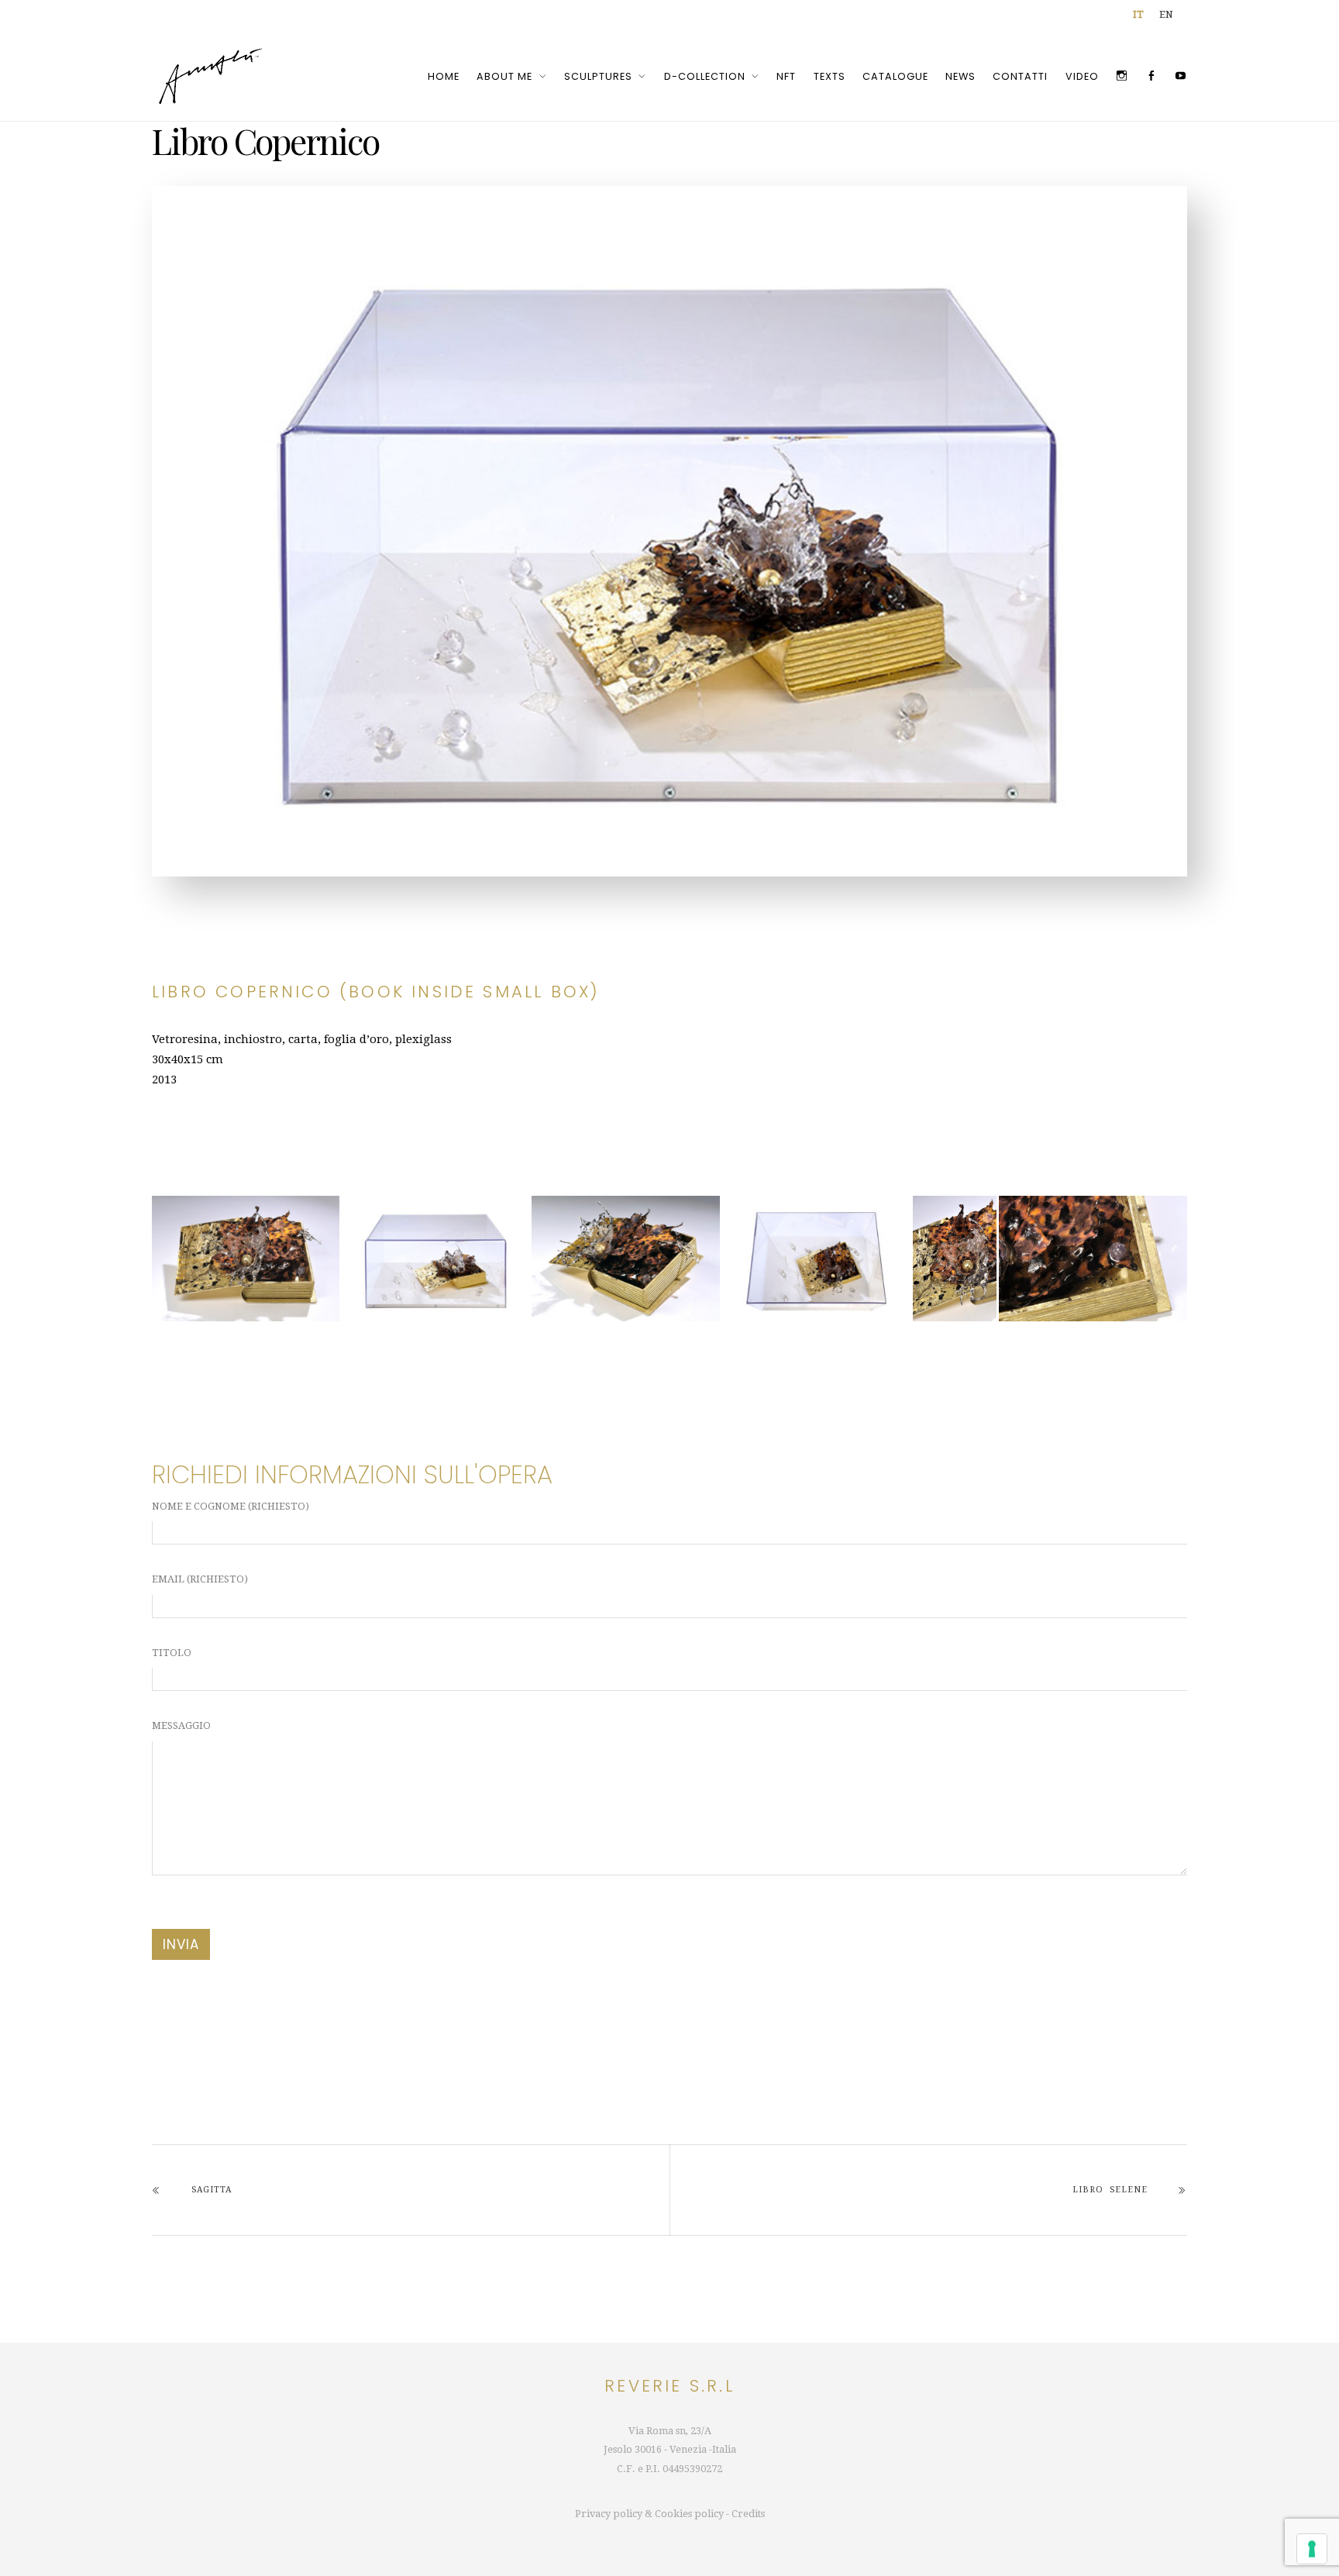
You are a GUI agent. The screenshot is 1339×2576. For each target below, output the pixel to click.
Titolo (172, 1653)
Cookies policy (689, 2514)
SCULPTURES (598, 76)
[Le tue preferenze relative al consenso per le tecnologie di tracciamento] (1312, 2549)
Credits (748, 2514)
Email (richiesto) (200, 1579)
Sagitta (212, 2190)
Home (444, 76)
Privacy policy (609, 2514)
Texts (830, 76)
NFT (786, 76)
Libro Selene (1110, 2190)
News (960, 76)
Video (1082, 76)
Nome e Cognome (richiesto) (231, 1506)
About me (504, 76)
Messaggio (181, 1725)
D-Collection (705, 76)
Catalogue (895, 76)
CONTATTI (1020, 76)
